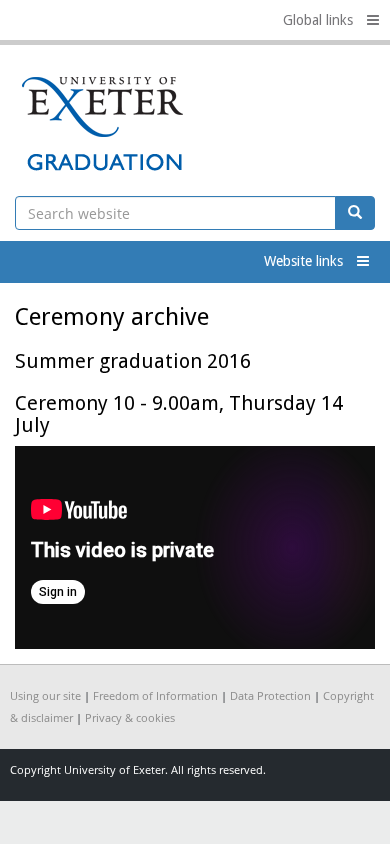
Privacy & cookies (130, 717)
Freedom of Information (155, 695)
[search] (355, 213)
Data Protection (270, 695)
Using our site (45, 695)
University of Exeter (114, 769)
